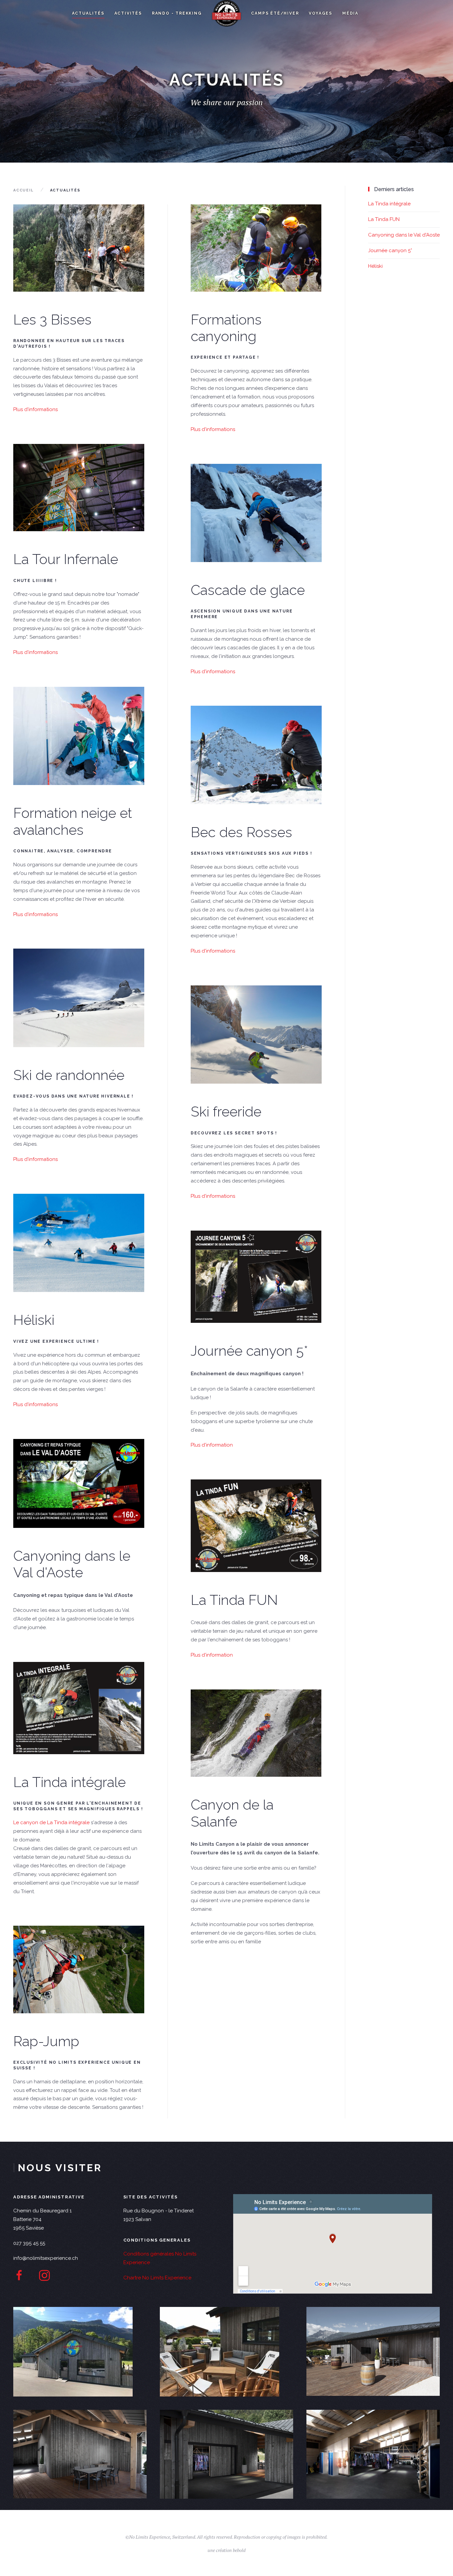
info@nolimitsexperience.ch (46, 2258)
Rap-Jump (46, 2041)
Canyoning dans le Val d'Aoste (72, 1564)
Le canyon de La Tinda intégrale (51, 1823)
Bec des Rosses (241, 832)
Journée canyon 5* (249, 1351)
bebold (239, 2550)
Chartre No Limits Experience (157, 2278)
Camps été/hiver (275, 13)
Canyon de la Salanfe (232, 1813)
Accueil (24, 190)
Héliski (34, 1320)
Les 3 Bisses (52, 320)
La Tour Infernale (66, 559)
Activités (128, 13)
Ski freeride (226, 1112)
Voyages (321, 13)
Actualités (88, 13)
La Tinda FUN (234, 1600)
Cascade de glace (248, 590)
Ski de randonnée (69, 1075)
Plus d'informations (35, 409)
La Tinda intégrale (69, 1782)
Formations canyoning (226, 328)
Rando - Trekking (177, 13)
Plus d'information (212, 1445)
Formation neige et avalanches (73, 821)
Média (350, 13)
